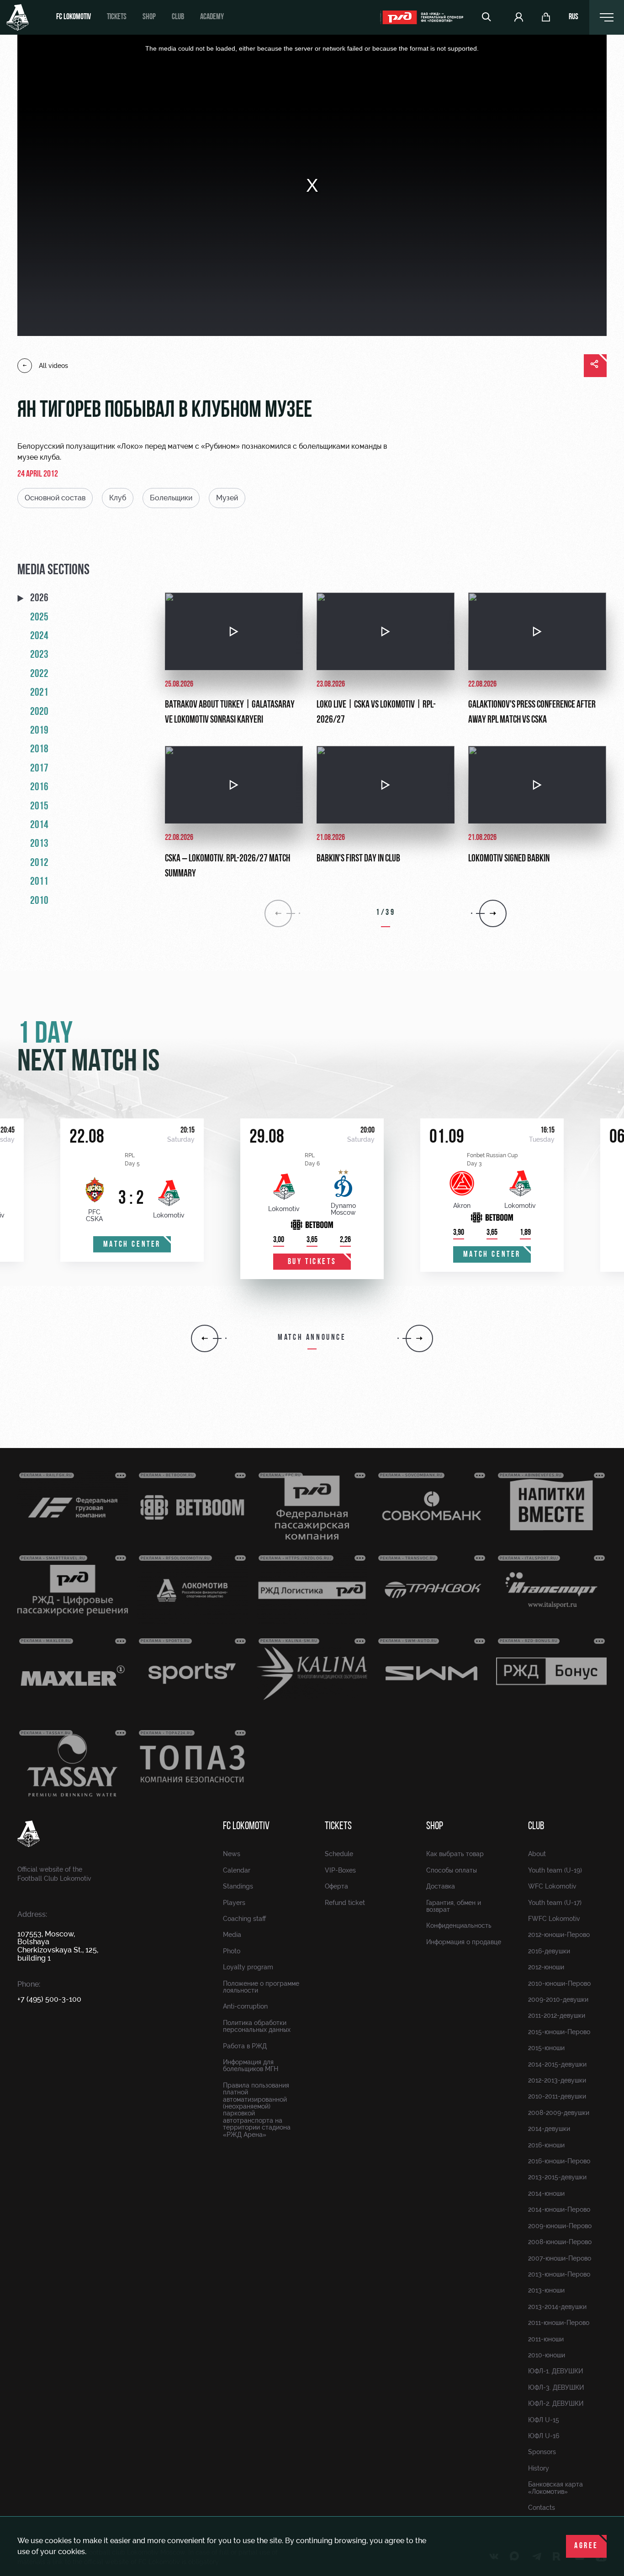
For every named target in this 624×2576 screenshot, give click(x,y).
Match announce (312, 1338)
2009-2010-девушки (558, 1999)
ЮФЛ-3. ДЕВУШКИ (556, 2387)
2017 (39, 769)
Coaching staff (244, 1919)
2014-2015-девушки (557, 2064)
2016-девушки (549, 1951)
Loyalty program (248, 1967)
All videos (53, 366)
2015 (39, 807)
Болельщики (171, 498)
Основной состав (55, 498)
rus (574, 17)
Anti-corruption (245, 2006)
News (232, 1854)
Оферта (336, 1886)
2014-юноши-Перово (559, 2209)
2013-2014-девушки (557, 2307)
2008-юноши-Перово (560, 2242)
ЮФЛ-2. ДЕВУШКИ (556, 2403)
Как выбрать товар (455, 1854)
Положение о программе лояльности (261, 1987)
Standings (238, 1886)
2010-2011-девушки (557, 2096)
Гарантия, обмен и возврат (454, 1906)
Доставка (441, 1886)
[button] (205, 1338)
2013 (39, 844)
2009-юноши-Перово (560, 2226)
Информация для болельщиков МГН (251, 2065)
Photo (232, 1951)
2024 (39, 636)
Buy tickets (312, 1262)
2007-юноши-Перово (560, 2258)
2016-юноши (546, 2145)
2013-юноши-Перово (559, 2274)
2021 (39, 693)
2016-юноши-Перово (559, 2161)
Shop (149, 17)
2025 (39, 618)
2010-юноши (547, 2355)
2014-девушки (549, 2129)
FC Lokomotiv (74, 17)
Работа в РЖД (245, 2046)
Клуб (118, 498)
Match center (132, 1245)
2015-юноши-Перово (559, 2032)
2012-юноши (546, 1967)
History (539, 2468)
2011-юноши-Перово (559, 2323)
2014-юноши (546, 2193)
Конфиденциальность (459, 1925)
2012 (39, 863)
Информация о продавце (464, 1942)
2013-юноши (546, 2290)
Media (232, 1935)
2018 (39, 750)
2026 (39, 598)
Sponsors (542, 2452)
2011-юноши (546, 2339)
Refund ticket (345, 1903)
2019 (39, 731)
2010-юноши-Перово (559, 1983)
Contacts (542, 2508)
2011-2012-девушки (557, 2015)
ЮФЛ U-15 (544, 2420)
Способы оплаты (452, 1870)
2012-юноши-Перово (559, 1935)
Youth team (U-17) (555, 1903)
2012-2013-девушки (557, 2080)
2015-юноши (546, 2048)
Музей (227, 498)
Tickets (117, 17)
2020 (39, 712)
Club (178, 17)
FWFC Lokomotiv (554, 1919)
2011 (39, 882)
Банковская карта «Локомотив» (555, 2488)
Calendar (237, 1870)
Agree (586, 2546)
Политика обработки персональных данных (257, 2026)
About (537, 1854)
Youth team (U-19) (555, 1870)
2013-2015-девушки (557, 2177)
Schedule (339, 1854)
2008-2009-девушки (559, 2113)
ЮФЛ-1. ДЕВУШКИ (555, 2371)
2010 (39, 901)
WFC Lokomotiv (552, 1886)
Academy (212, 17)
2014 (39, 825)
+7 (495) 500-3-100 (49, 1999)
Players (234, 1903)
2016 (39, 787)
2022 (39, 674)
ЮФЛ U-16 (544, 2436)
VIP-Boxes (340, 1870)
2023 (39, 655)
